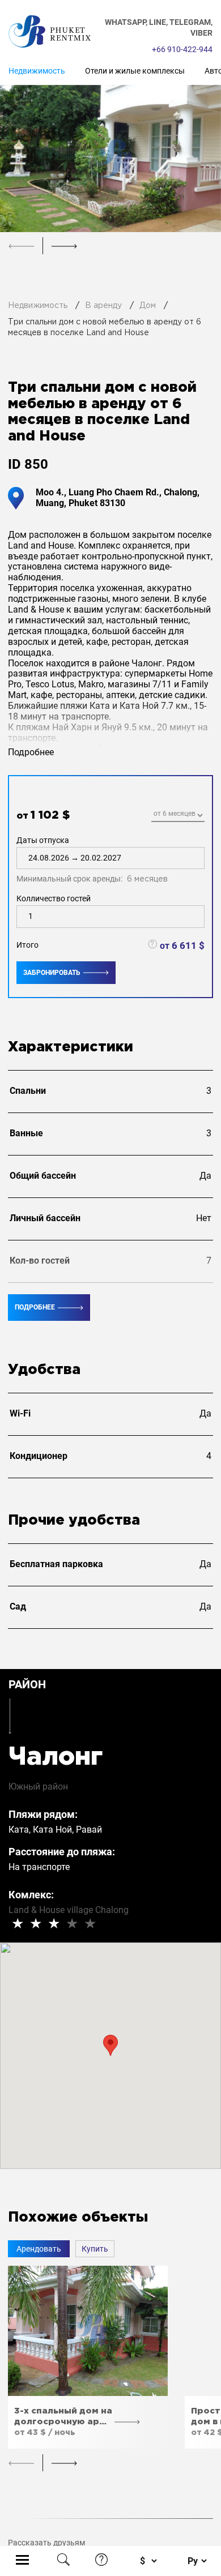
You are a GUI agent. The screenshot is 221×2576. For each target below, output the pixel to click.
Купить (95, 2249)
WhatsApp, (127, 22)
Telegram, (191, 22)
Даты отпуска (92, 860)
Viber (201, 33)
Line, (159, 22)
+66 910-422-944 (182, 49)
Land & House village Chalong (69, 1910)
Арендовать (39, 2249)
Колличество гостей (54, 898)
